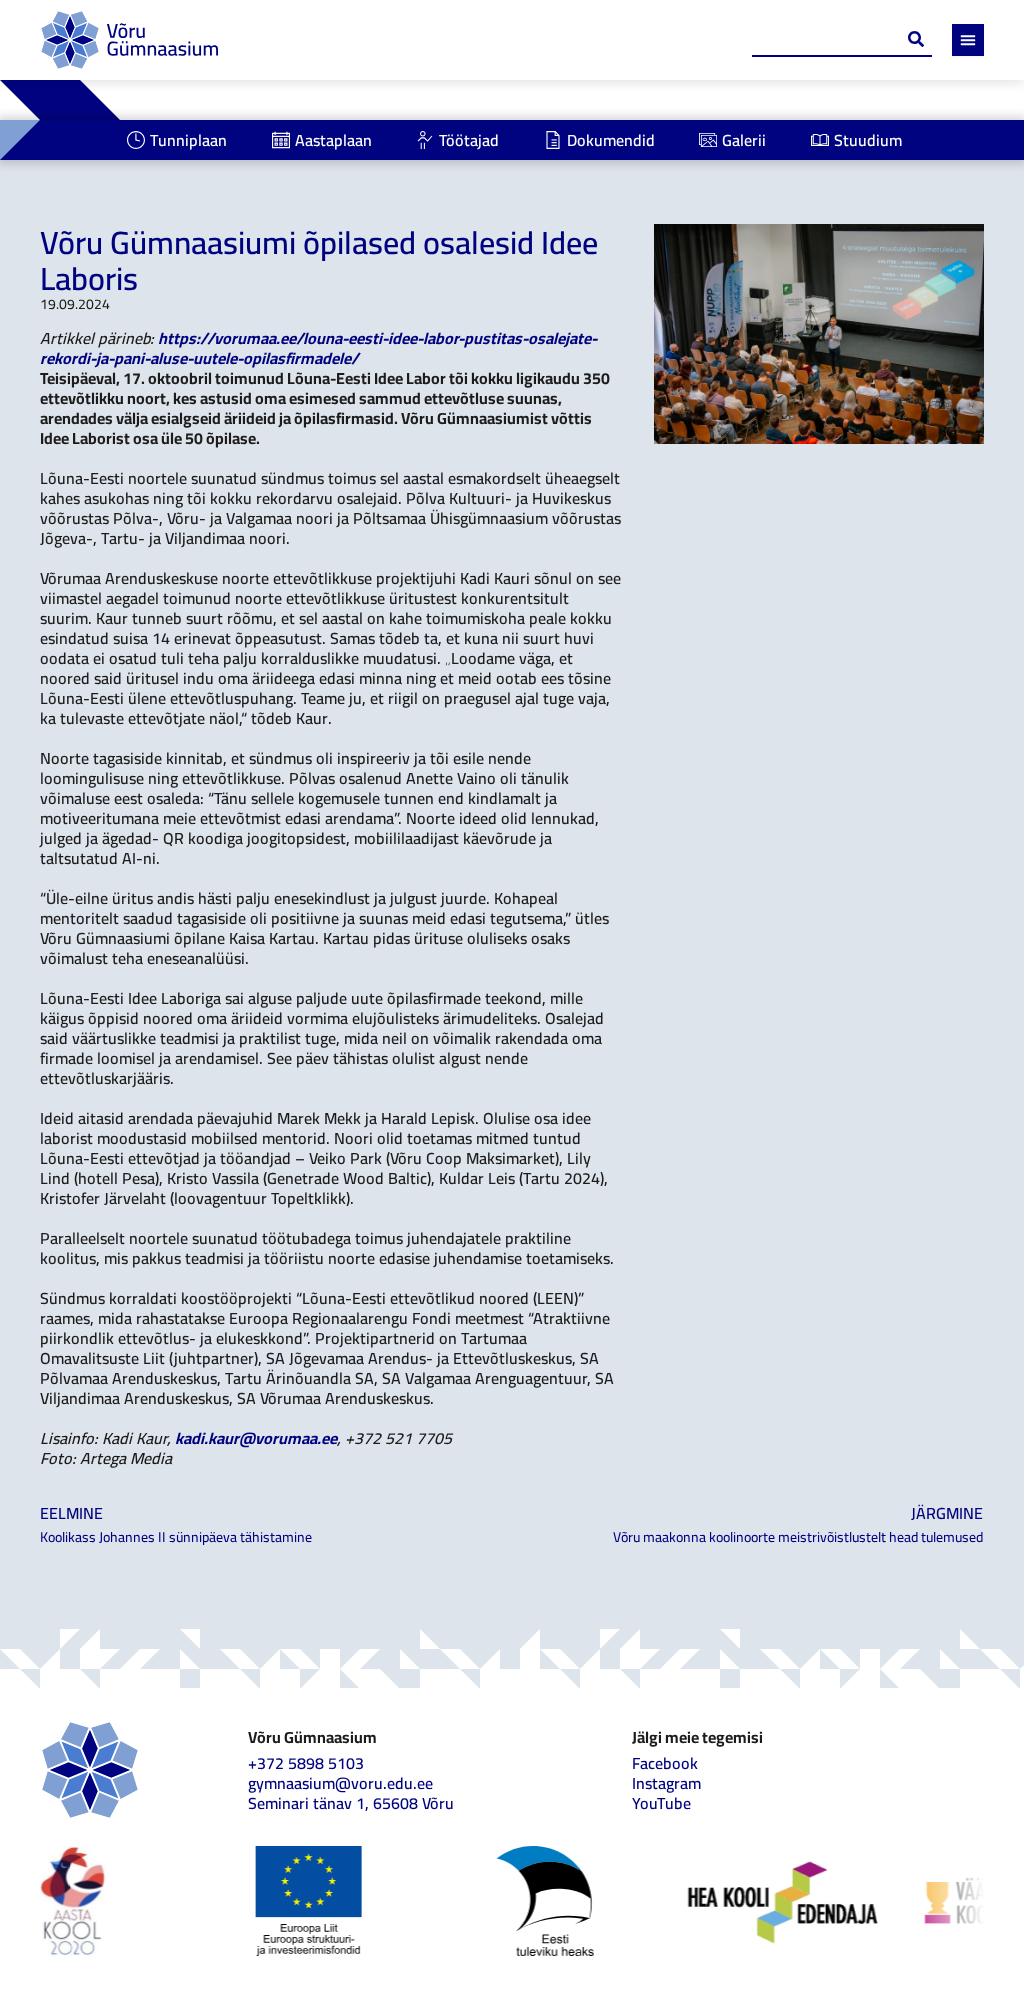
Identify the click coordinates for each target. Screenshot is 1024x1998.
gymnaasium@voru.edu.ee (340, 1783)
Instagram (666, 1783)
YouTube (661, 1803)
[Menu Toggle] (968, 40)
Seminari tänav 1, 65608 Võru (351, 1803)
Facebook (665, 1763)
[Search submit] (916, 39)
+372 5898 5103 (306, 1763)
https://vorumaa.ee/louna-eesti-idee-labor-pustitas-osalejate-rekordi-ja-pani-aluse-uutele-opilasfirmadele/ (318, 348)
